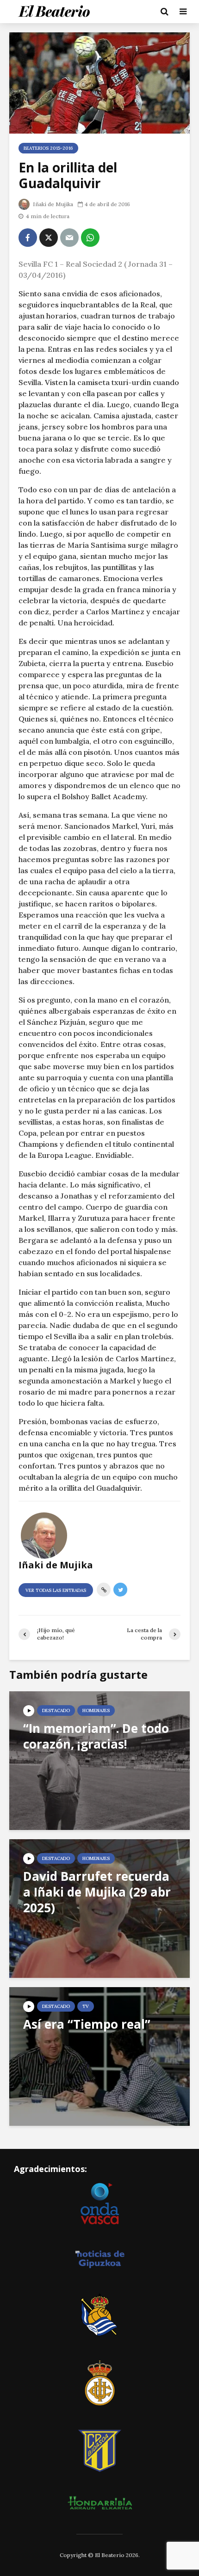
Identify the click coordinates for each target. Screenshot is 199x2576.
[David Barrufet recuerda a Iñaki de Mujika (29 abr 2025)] (99, 1908)
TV (86, 2006)
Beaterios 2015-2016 (48, 148)
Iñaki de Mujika (52, 204)
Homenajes (96, 1710)
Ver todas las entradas (56, 1590)
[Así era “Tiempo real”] (99, 2056)
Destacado (56, 1710)
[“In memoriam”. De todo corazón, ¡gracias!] (99, 1760)
